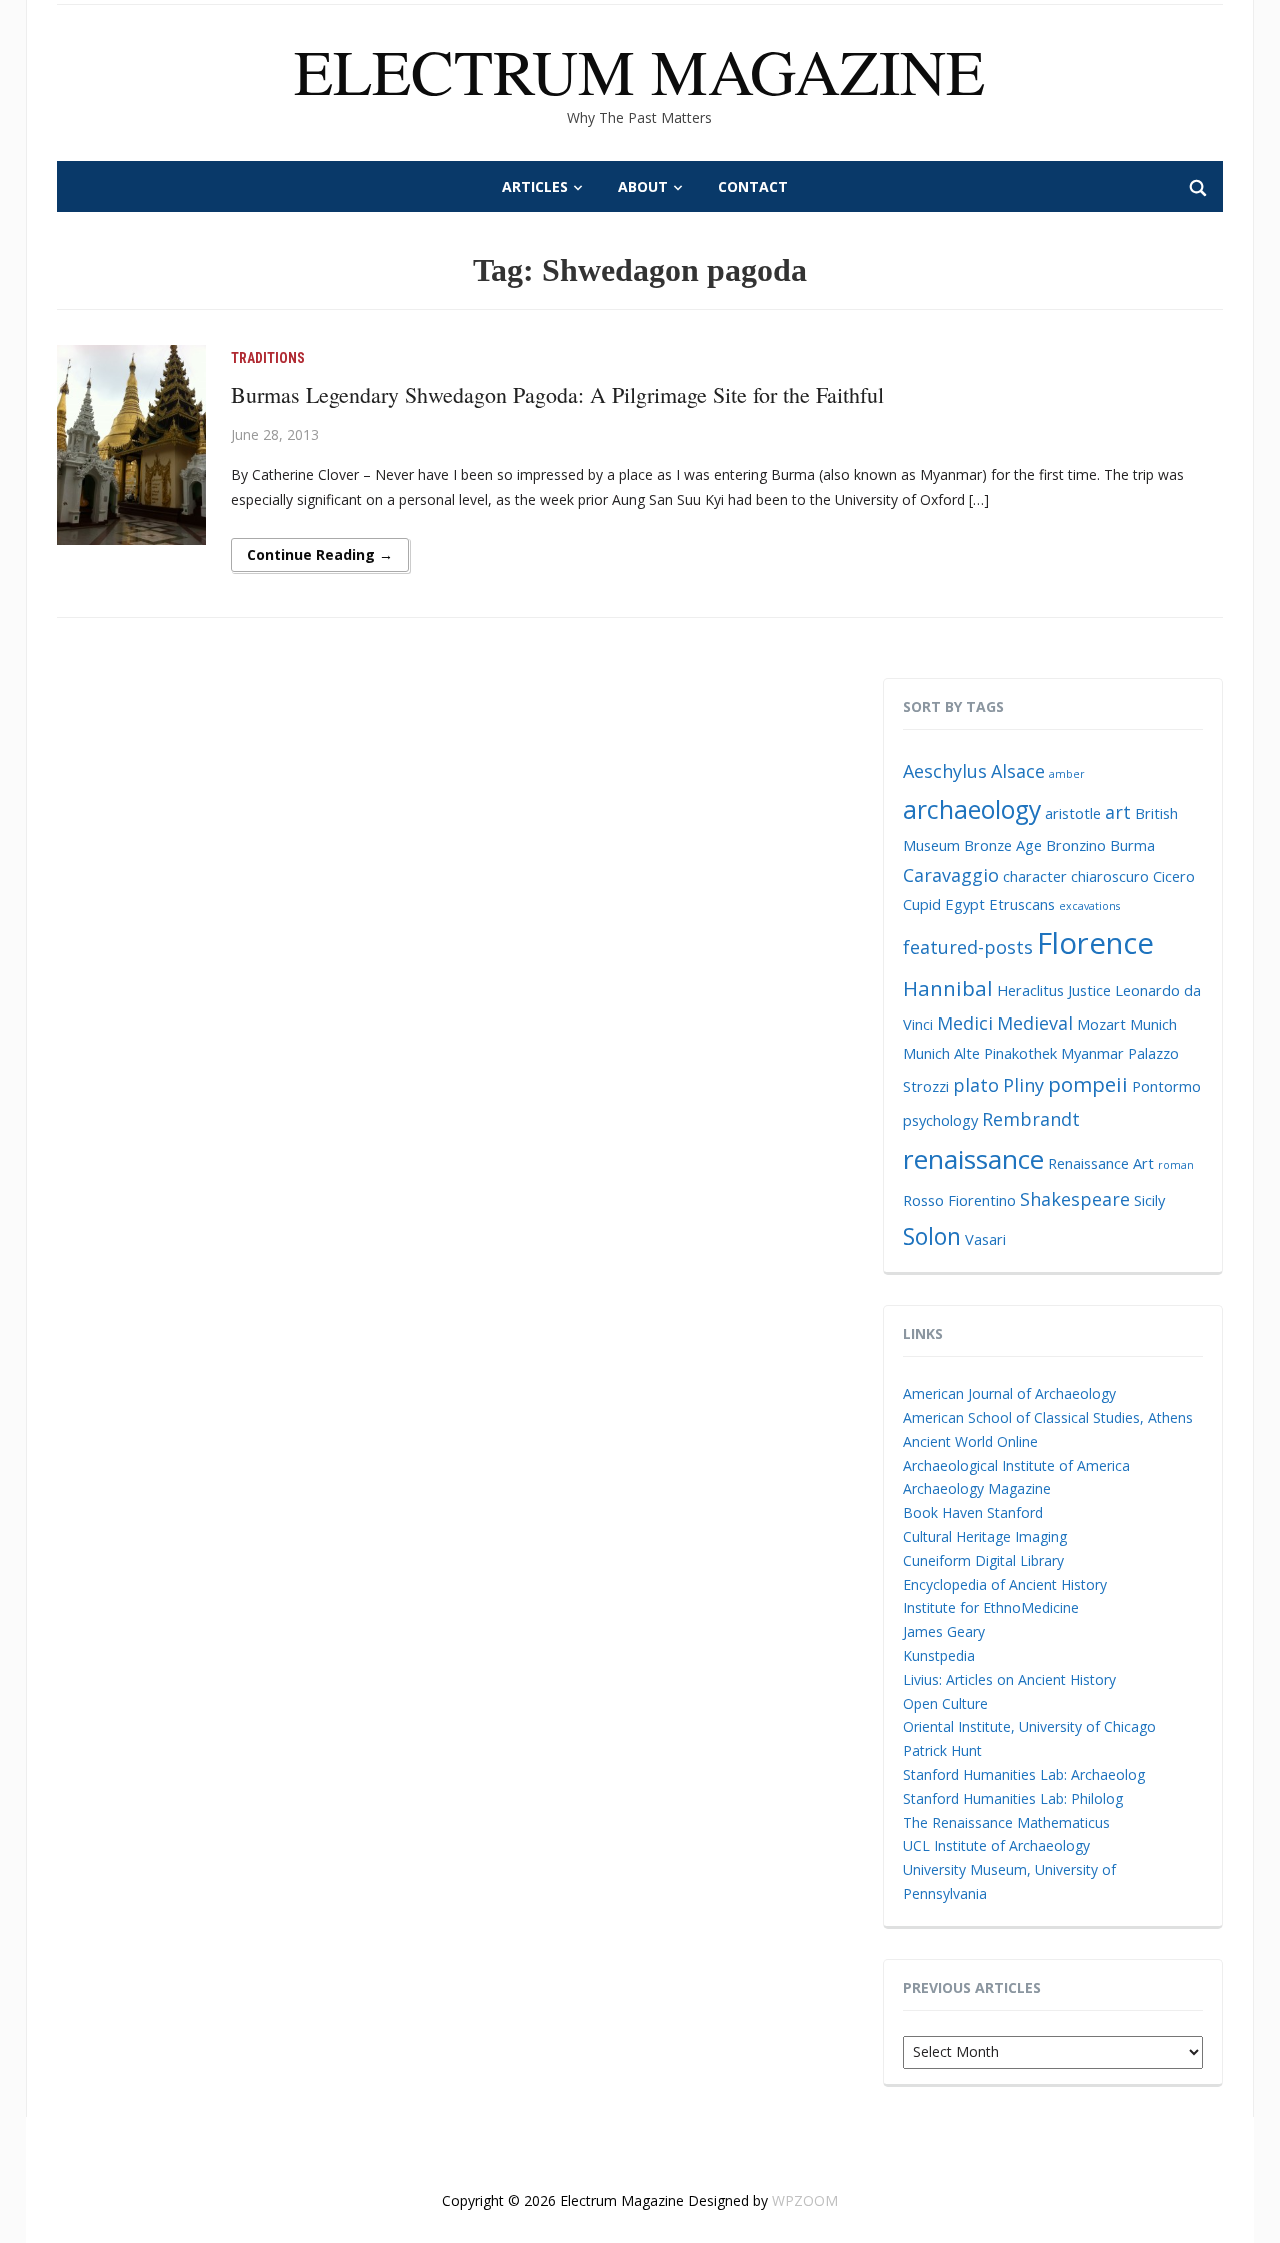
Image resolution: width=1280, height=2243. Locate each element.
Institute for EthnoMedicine (991, 1607)
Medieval (1035, 1023)
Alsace (1018, 771)
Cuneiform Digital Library (983, 1560)
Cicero (1174, 876)
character (1035, 876)
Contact (753, 186)
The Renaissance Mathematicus (1006, 1822)
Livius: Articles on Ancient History (1009, 1679)
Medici (965, 1023)
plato (976, 1085)
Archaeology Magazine (977, 1488)
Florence (1095, 943)
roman (1176, 1165)
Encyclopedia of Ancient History (1005, 1584)
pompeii (1088, 1084)
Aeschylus (945, 771)
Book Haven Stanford (973, 1512)
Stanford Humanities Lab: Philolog (1013, 1798)
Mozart (1101, 1024)
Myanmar (1092, 1053)
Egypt (965, 904)
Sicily (1149, 1200)
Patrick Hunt (942, 1750)
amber (1067, 774)
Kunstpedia (939, 1655)
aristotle (1073, 813)
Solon (932, 1236)
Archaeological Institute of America (1016, 1465)
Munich (1153, 1024)
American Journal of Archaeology (1009, 1393)
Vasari (985, 1239)
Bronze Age (1003, 845)
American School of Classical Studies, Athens (1048, 1417)
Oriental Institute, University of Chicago (1029, 1726)
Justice (1089, 990)
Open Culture (945, 1703)
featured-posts (968, 947)
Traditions (268, 358)
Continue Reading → (320, 554)
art (1118, 812)
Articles (535, 186)
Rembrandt (1031, 1119)
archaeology (972, 809)
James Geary (944, 1631)
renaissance (973, 1159)
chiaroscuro (1110, 876)
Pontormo (1166, 1086)
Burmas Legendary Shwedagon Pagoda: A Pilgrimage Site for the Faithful (557, 394)
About (643, 186)
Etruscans (1022, 904)
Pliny (1023, 1085)
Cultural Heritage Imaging (985, 1536)
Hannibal (948, 988)
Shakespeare (1075, 1199)
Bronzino (1076, 845)
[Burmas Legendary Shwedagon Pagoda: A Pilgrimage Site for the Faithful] (131, 443)
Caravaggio (951, 875)
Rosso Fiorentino (959, 1200)
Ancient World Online (970, 1441)
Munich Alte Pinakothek (980, 1053)
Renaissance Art (1101, 1163)
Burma (1132, 845)
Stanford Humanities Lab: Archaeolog (1024, 1774)
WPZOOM (805, 2200)
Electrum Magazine (639, 70)
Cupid (922, 904)
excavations (1089, 906)
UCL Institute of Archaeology (996, 1845)
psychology (940, 1120)
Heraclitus (1030, 990)
